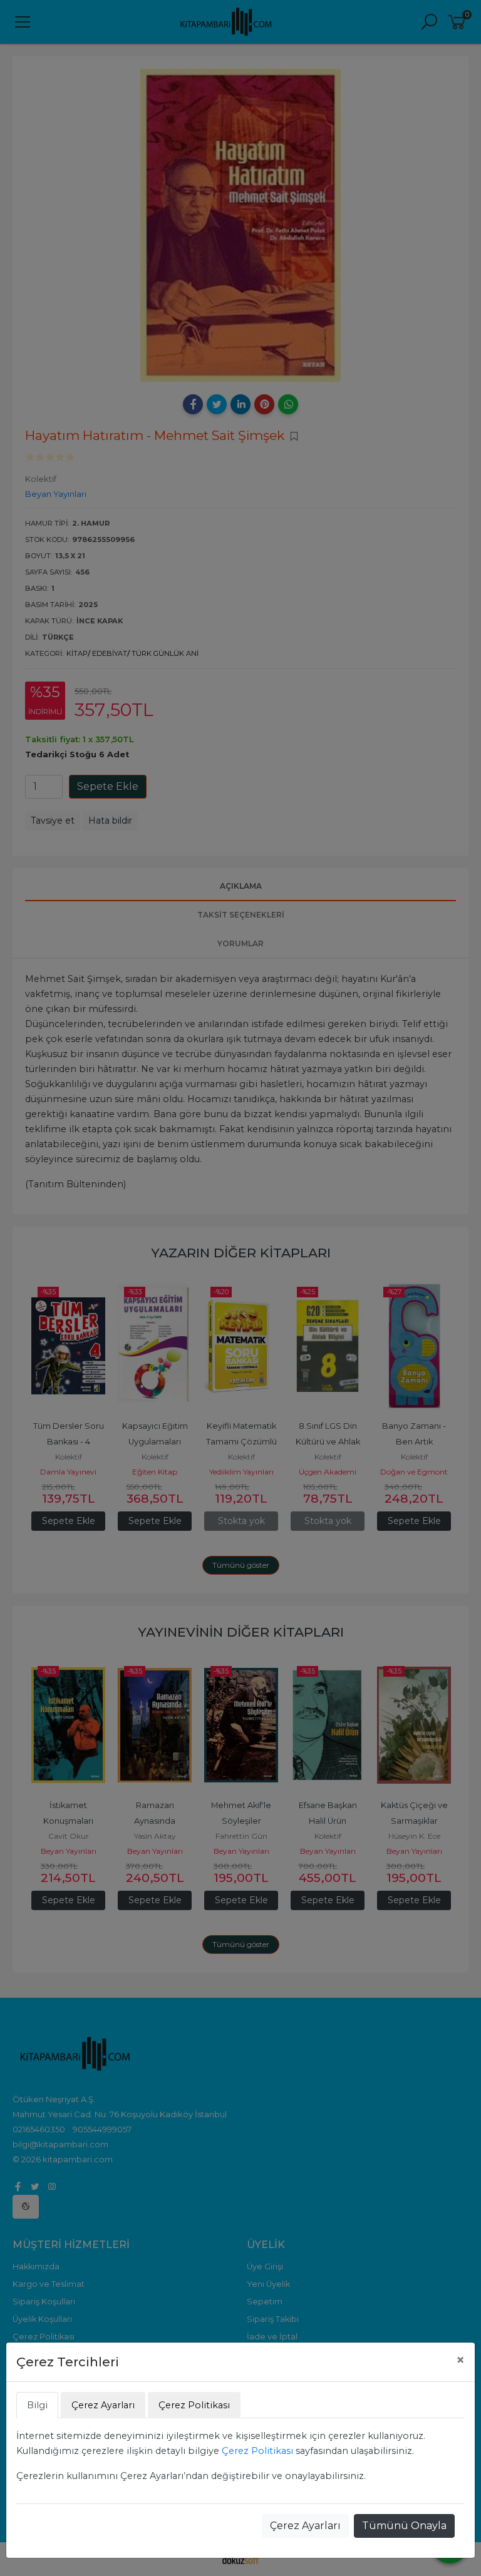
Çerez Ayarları (305, 2526)
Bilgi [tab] (37, 2405)
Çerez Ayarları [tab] (103, 2405)
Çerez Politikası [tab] (194, 2405)
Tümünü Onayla (404, 2526)
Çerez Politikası (257, 2451)
